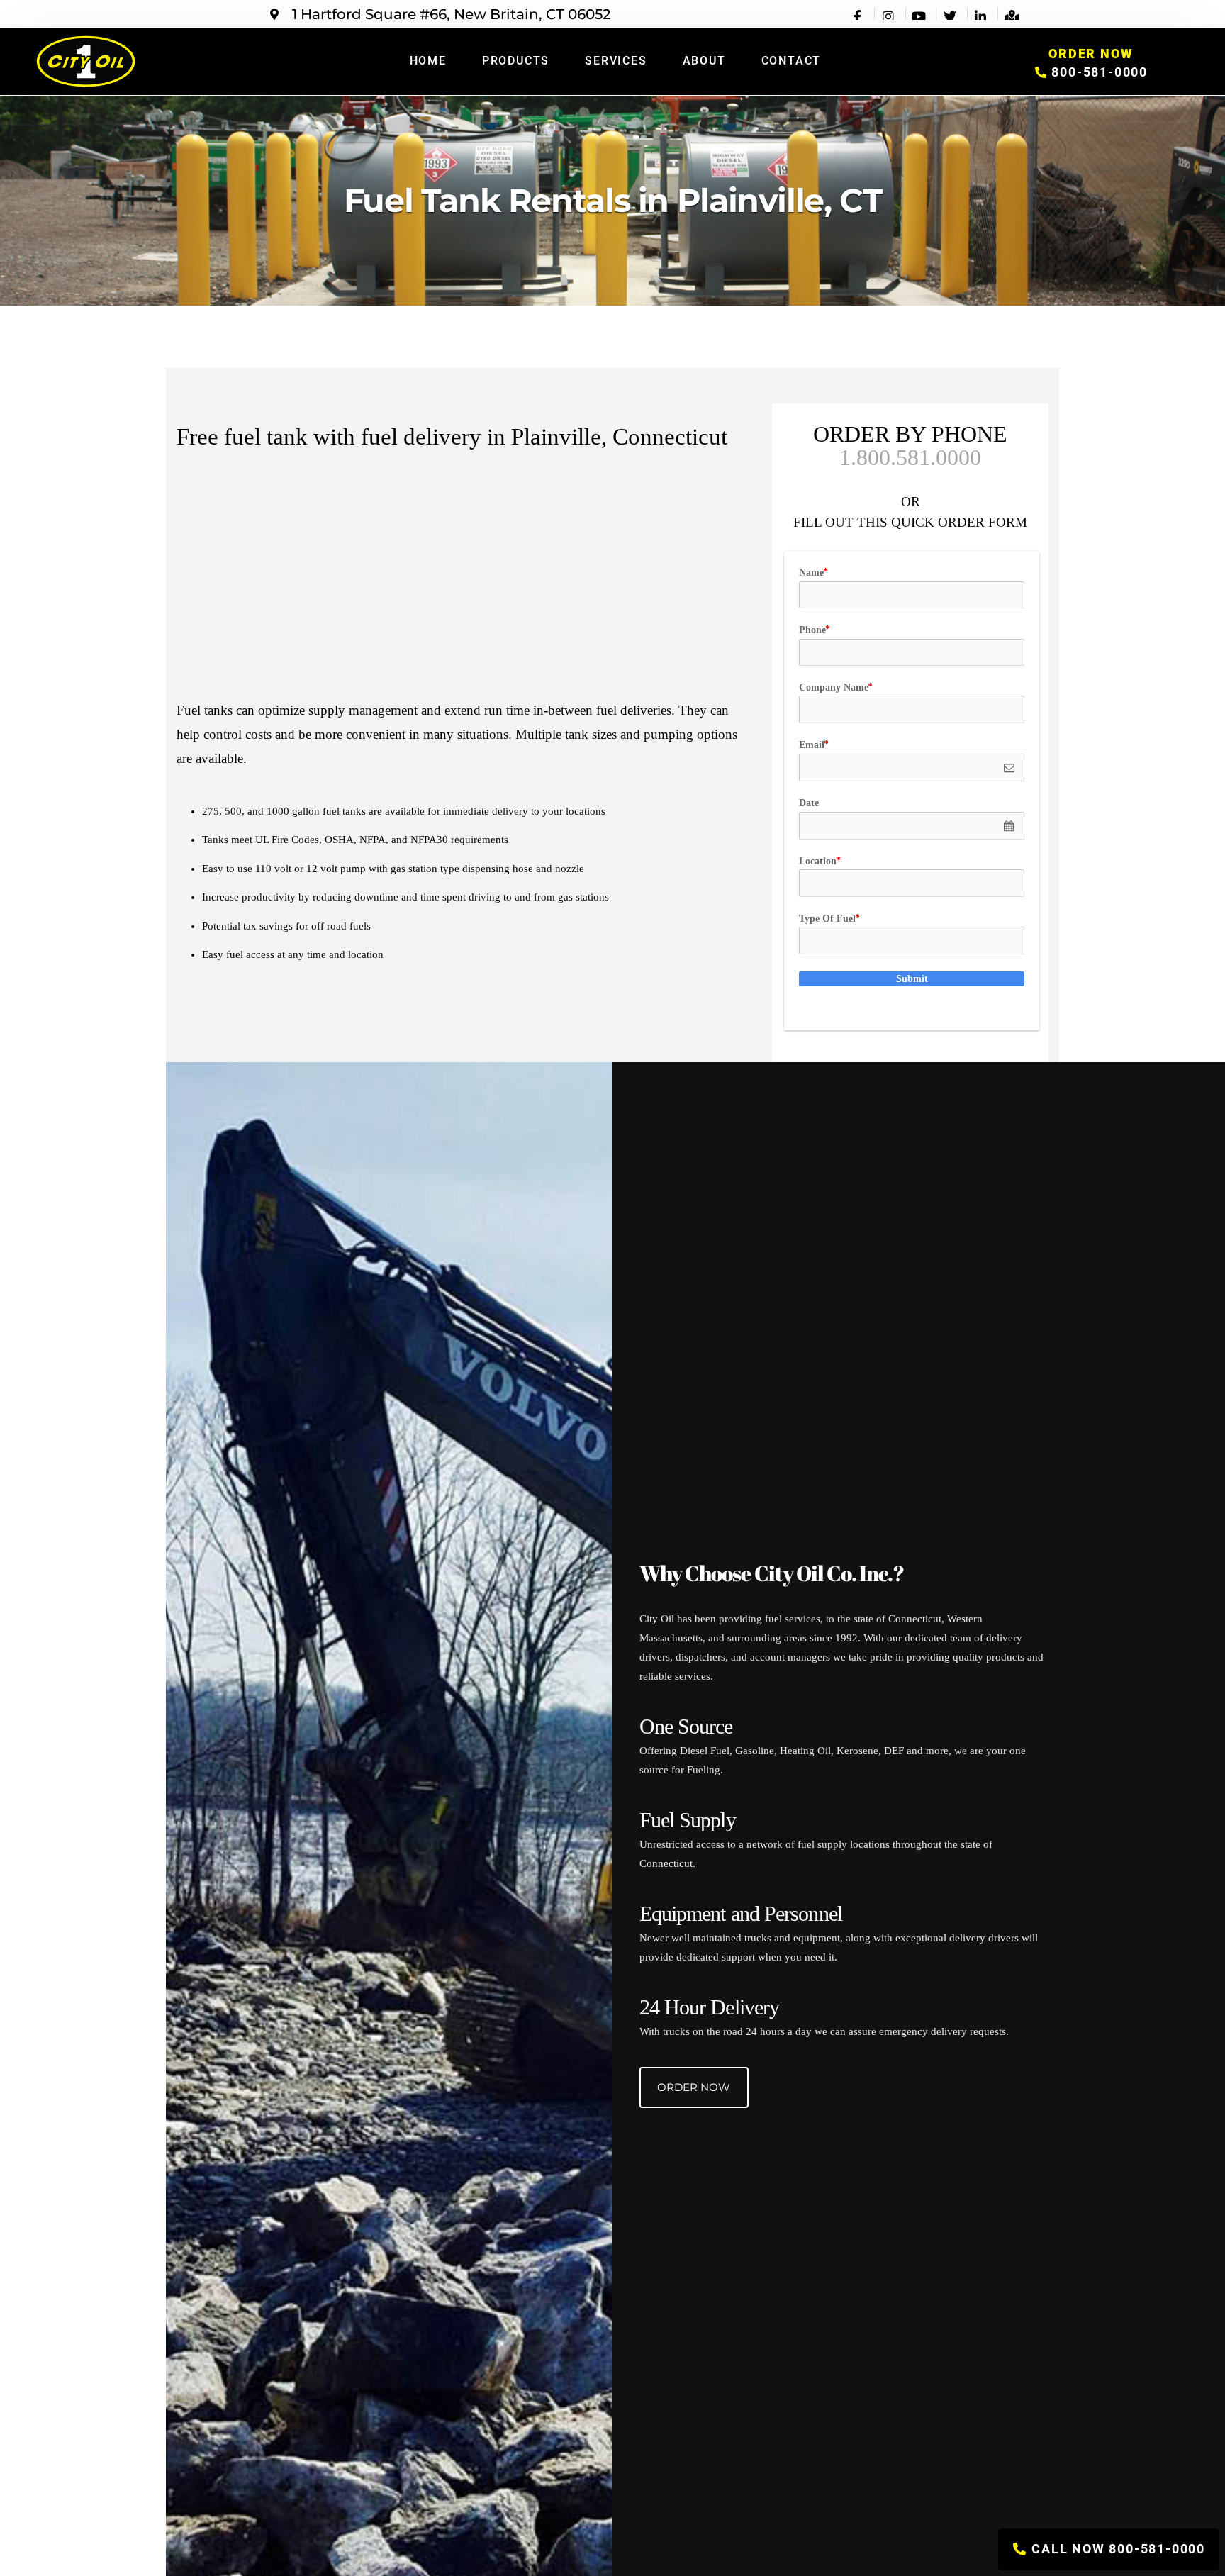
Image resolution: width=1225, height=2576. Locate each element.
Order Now (694, 2087)
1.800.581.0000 (910, 457)
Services (616, 61)
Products (516, 61)
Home (428, 61)
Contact (792, 61)
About (704, 61)
